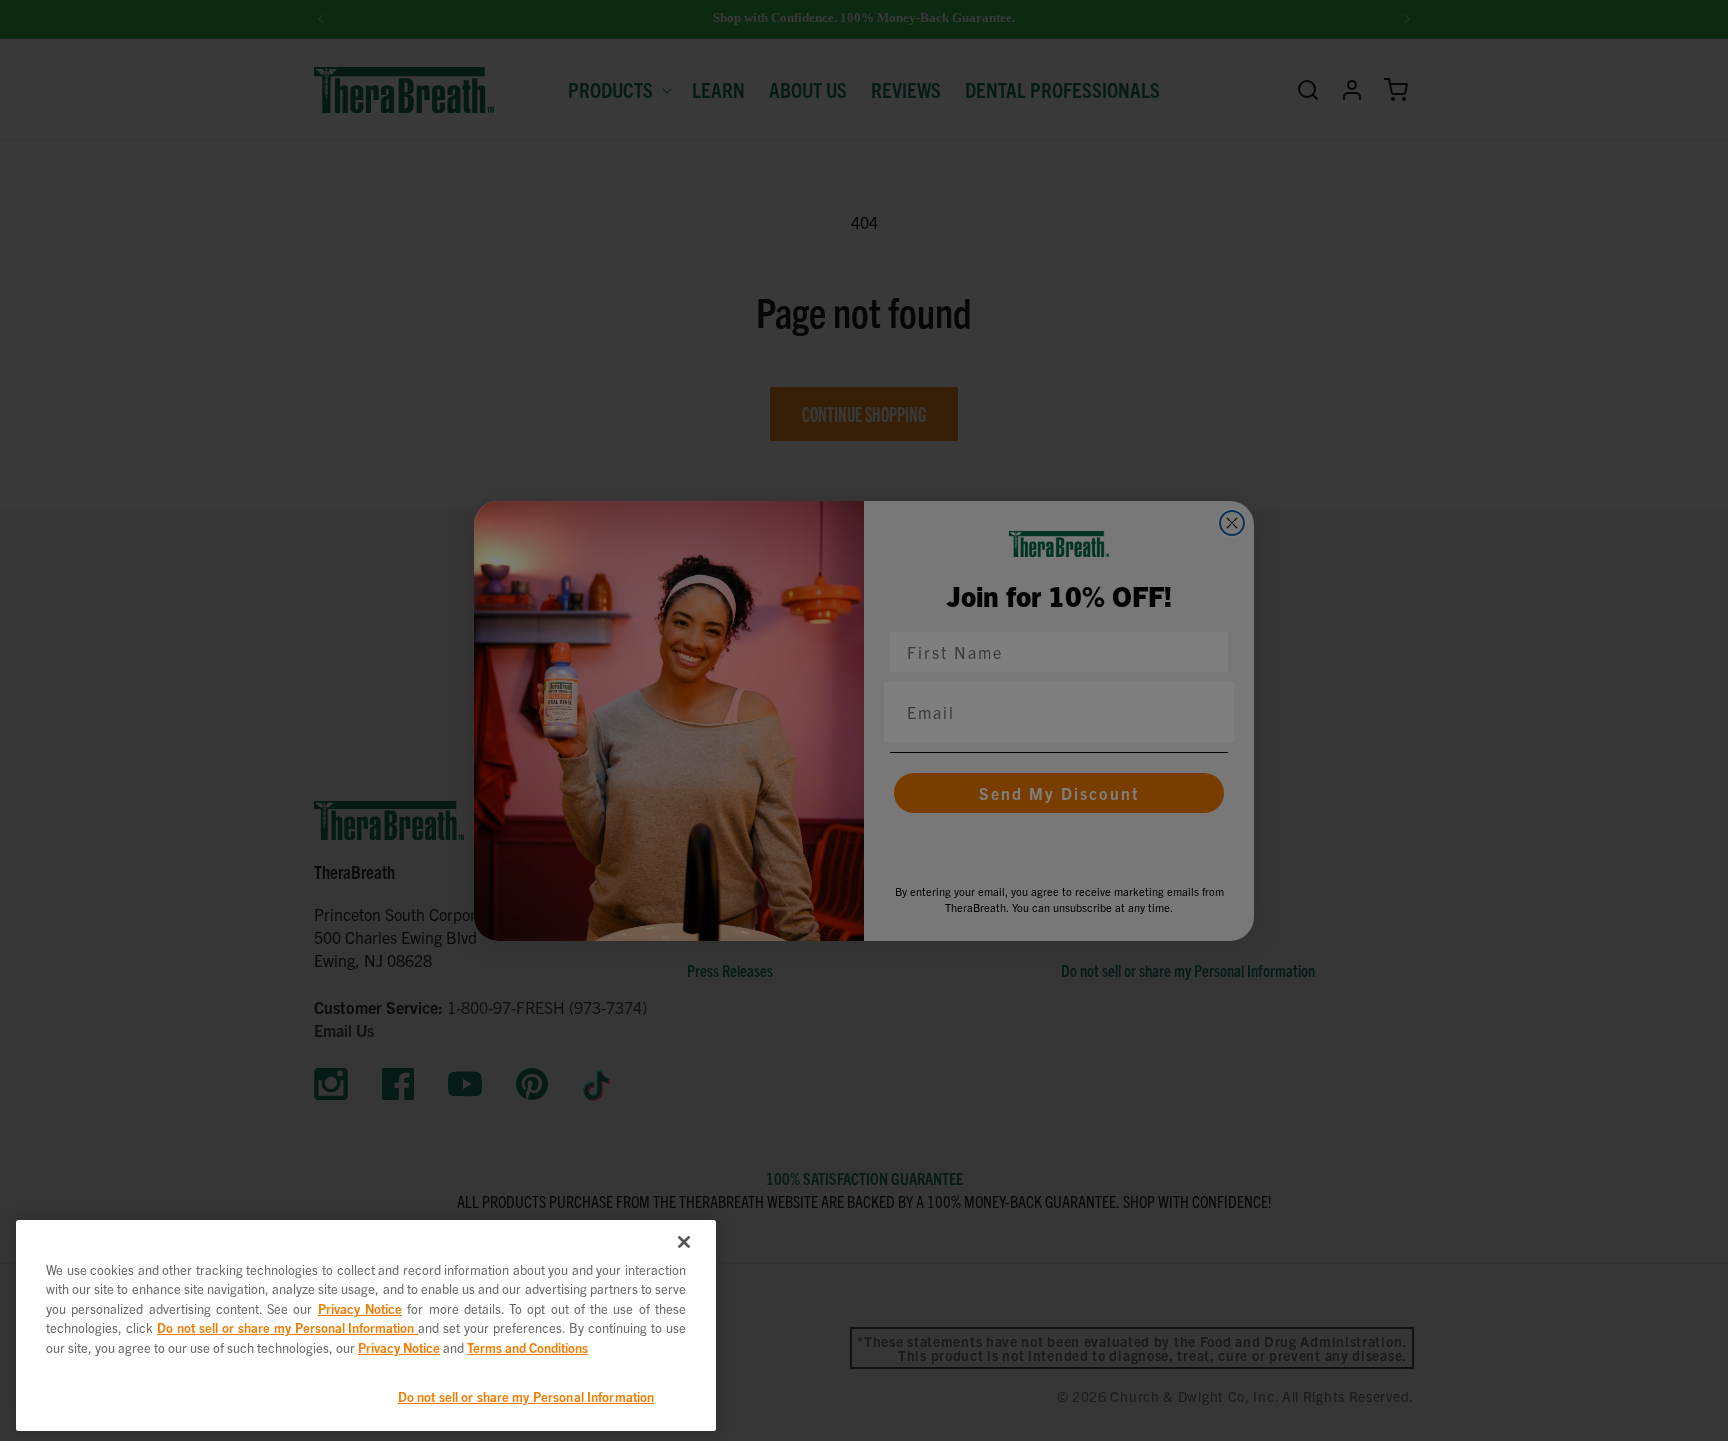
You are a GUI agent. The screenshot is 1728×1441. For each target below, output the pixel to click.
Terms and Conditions (527, 1347)
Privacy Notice (360, 1308)
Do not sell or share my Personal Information (526, 1396)
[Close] (684, 1242)
